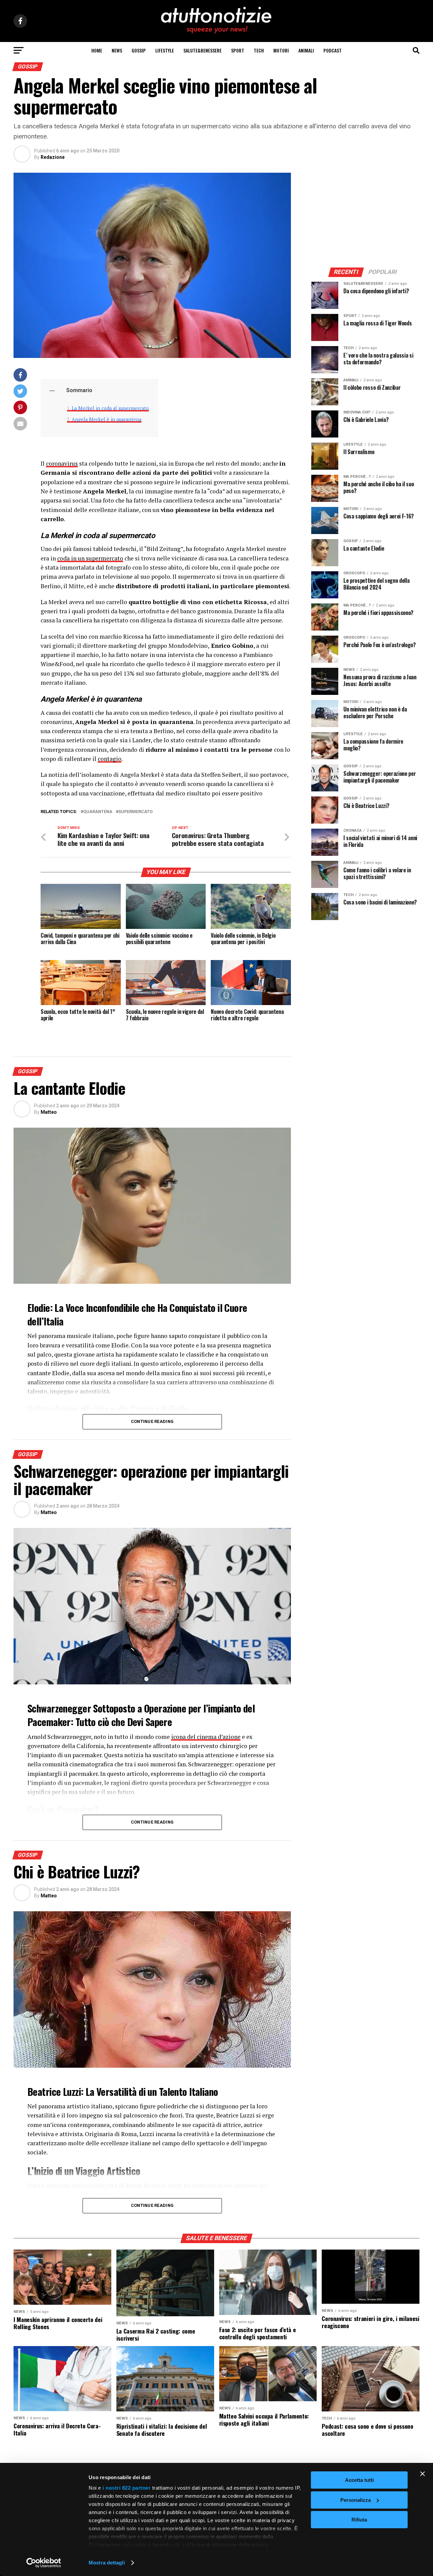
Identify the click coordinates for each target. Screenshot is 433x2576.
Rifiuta (359, 2520)
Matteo (49, 1112)
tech (259, 50)
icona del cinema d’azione (206, 1737)
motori (281, 50)
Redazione (53, 157)
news (117, 50)
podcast (333, 50)
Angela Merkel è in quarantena (107, 419)
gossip (139, 50)
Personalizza (356, 2500)
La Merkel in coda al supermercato (110, 408)
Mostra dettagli (107, 2563)
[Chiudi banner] (423, 2474)
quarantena (98, 812)
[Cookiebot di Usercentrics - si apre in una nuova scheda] (44, 2563)
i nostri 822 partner (127, 2488)
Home (97, 50)
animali (306, 50)
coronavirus (62, 463)
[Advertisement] (365, 215)
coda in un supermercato (90, 558)
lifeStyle (165, 50)
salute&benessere (202, 50)
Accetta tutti (359, 2480)
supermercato (135, 812)
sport (238, 50)
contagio (110, 759)
